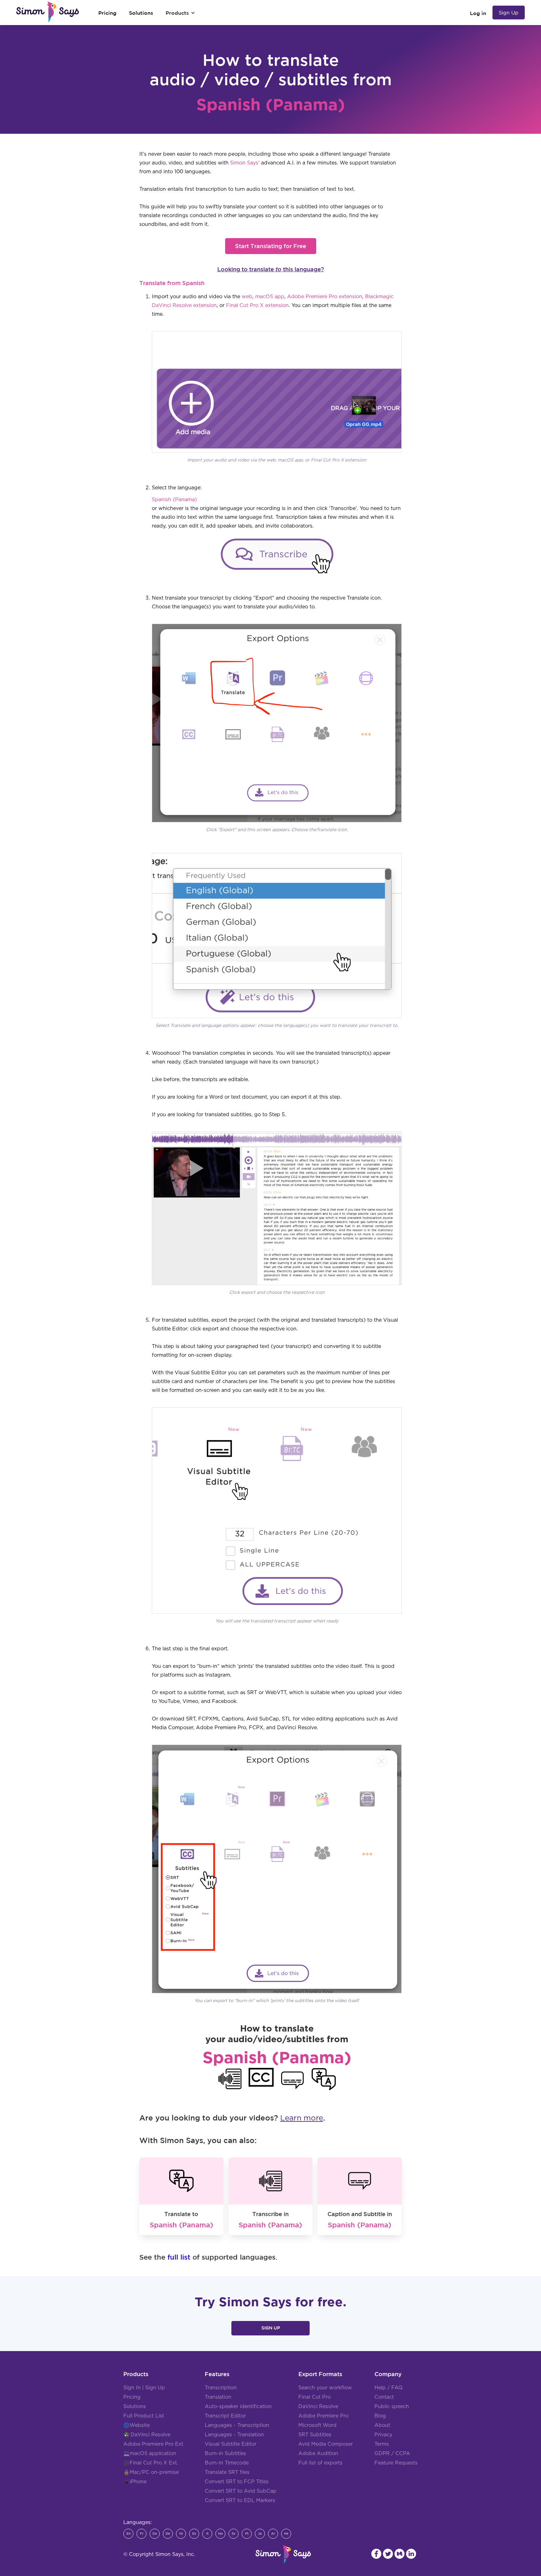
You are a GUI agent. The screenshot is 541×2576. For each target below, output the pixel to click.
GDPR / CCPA (392, 2454)
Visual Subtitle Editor (231, 2444)
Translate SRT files (227, 2472)
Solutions (135, 2407)
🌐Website (137, 2425)
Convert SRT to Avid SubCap (241, 2491)
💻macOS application (150, 2454)
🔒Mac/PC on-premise (151, 2472)
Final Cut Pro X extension (257, 305)
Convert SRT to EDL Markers (240, 2501)
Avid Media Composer (326, 2444)
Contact (384, 2397)
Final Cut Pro (314, 2397)
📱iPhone (135, 2482)
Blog (380, 2416)
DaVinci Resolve (150, 2435)
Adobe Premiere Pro (323, 2416)
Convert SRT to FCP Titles (237, 2482)
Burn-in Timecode (227, 2463)
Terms (382, 2444)
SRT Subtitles (315, 2435)
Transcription (221, 2388)
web (247, 297)
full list (179, 2257)
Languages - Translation (234, 2435)
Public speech (392, 2407)
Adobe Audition (318, 2454)
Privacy (383, 2435)
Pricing (132, 2397)
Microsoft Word (317, 2425)
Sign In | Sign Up (144, 2388)
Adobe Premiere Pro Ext (153, 2444)
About (382, 2425)
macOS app (270, 297)
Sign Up (509, 13)
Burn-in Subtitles (225, 2454)
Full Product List (144, 2416)
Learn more (302, 2118)
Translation (218, 2397)
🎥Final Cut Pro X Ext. (151, 2463)
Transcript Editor (225, 2416)
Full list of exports (320, 2463)
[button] (180, 13)
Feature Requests (396, 2463)
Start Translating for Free (271, 246)
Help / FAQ (389, 2388)
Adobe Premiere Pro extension (325, 297)
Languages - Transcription (237, 2425)
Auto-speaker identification (238, 2407)
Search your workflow (325, 2388)
